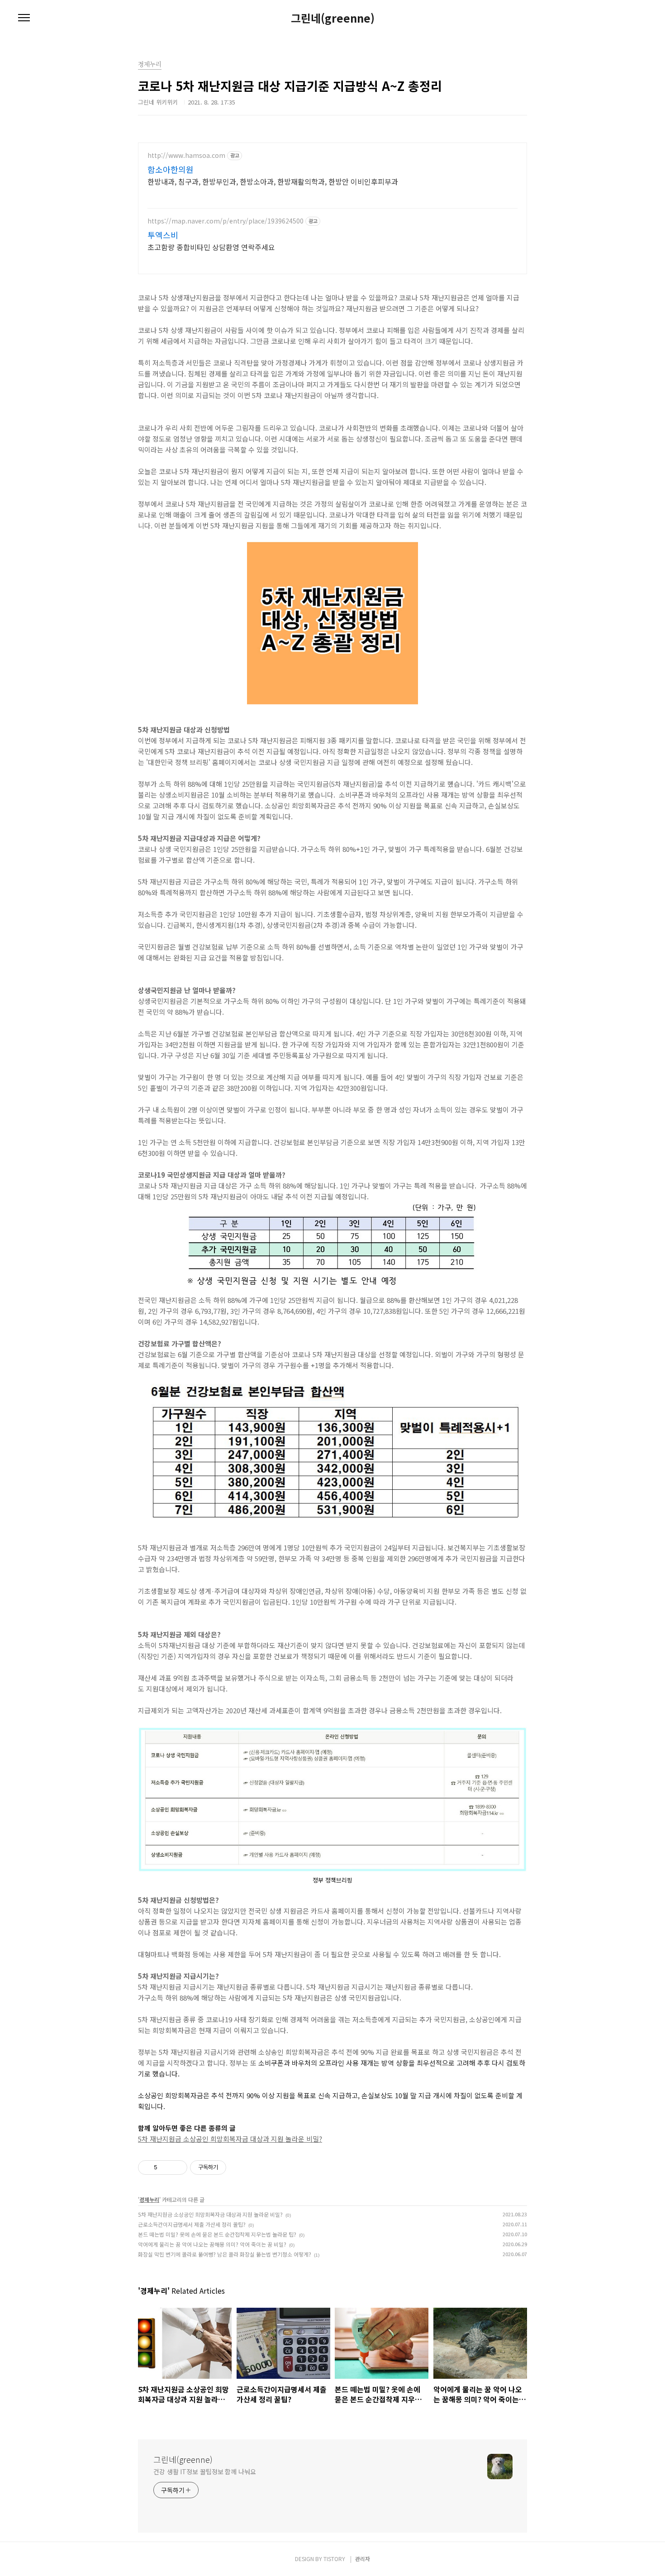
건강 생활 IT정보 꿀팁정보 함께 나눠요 (205, 2471)
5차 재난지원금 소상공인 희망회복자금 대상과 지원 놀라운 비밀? (230, 2139)
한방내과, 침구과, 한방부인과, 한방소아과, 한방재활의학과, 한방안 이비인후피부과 (273, 181)
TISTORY (334, 2559)
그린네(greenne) (333, 18)
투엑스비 (163, 235)
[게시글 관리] (177, 2167)
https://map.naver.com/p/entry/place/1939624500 (226, 221)
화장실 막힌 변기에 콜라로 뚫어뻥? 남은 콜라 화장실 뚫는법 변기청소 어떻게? (225, 2254)
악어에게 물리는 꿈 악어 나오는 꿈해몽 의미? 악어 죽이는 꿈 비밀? (212, 2244)
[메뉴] (24, 18)
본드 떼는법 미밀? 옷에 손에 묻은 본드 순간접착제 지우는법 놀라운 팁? (217, 2234)
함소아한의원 (171, 169)
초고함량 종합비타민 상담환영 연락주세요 (211, 247)
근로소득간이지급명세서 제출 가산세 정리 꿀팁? (192, 2224)
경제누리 (149, 2199)
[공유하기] (166, 2167)
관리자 (363, 2559)
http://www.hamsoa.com (186, 155)
